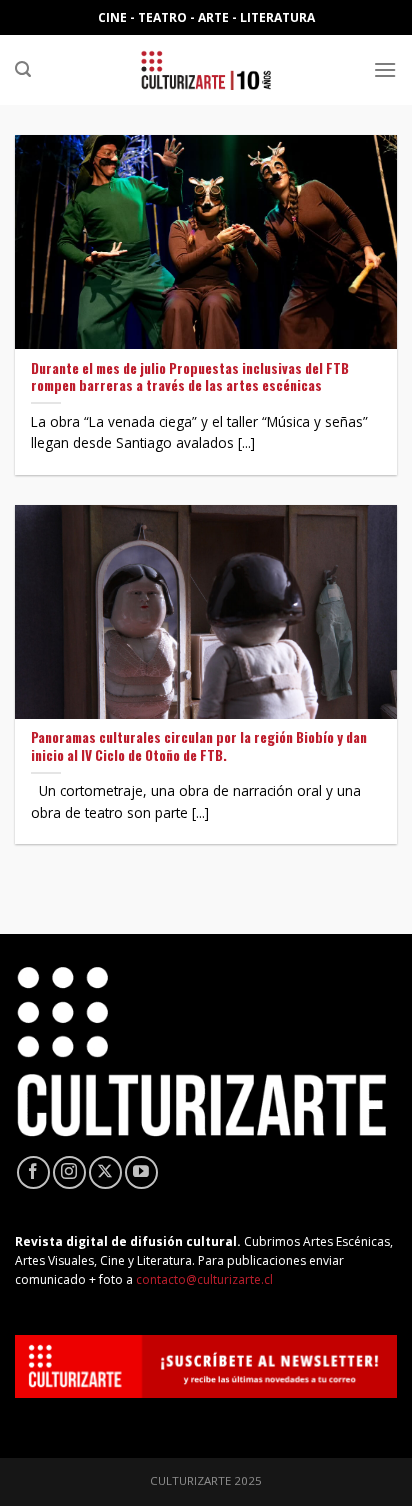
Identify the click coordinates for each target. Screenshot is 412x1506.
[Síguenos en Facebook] (33, 1172)
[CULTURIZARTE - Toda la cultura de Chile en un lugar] (206, 70)
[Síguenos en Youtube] (141, 1172)
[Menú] (385, 69)
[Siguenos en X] (105, 1172)
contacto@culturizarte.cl (204, 1279)
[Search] (23, 69)
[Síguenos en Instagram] (69, 1172)
